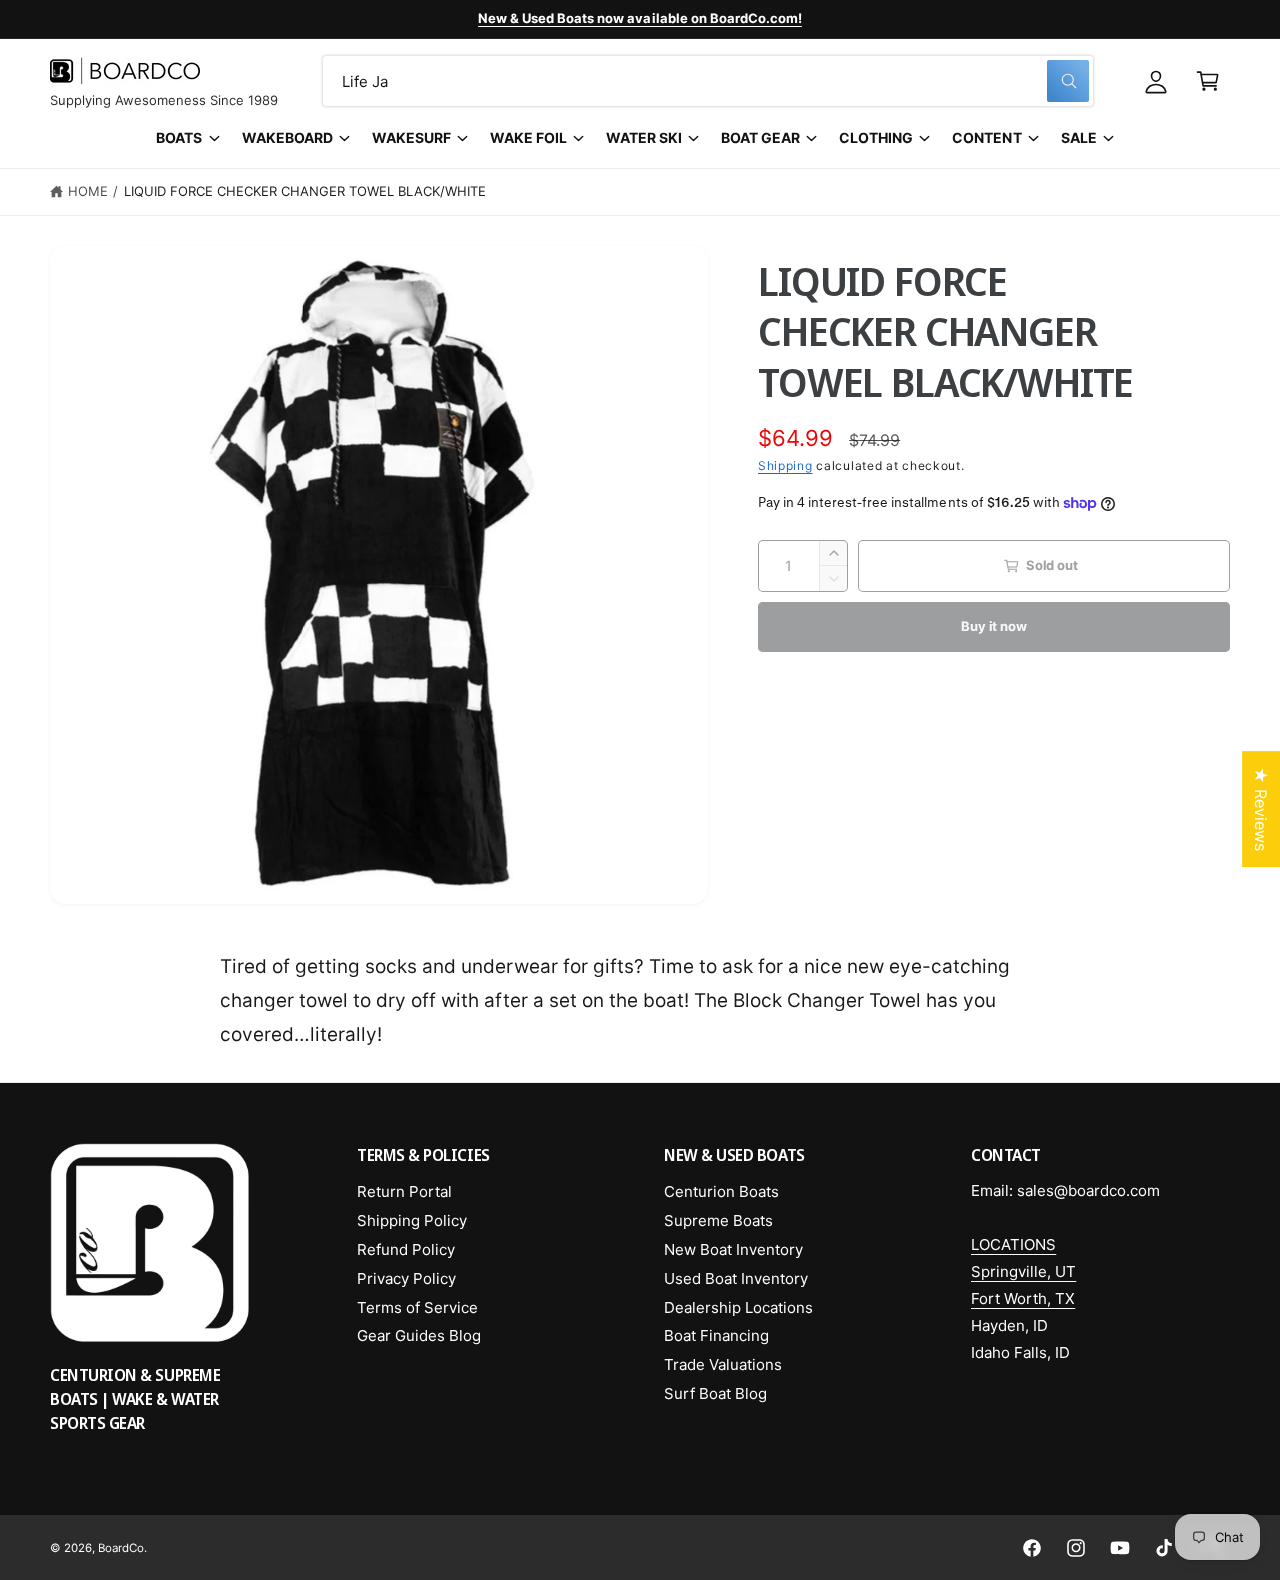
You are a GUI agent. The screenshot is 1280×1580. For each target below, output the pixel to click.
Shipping (785, 465)
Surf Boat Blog (715, 1393)
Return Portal (404, 1191)
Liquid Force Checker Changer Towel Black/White (305, 191)
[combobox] (708, 81)
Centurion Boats (721, 1191)
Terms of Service (417, 1307)
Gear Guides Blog (419, 1335)
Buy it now (993, 626)
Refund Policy (406, 1249)
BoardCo (121, 1548)
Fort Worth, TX (1023, 1298)
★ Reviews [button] (1261, 809)
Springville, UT (1023, 1271)
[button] (1208, 81)
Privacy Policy (406, 1278)
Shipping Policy (412, 1220)
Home (88, 191)
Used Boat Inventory (736, 1278)
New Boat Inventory (733, 1249)
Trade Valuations (723, 1364)
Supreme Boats (718, 1220)
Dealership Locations (738, 1307)
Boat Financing (716, 1335)
